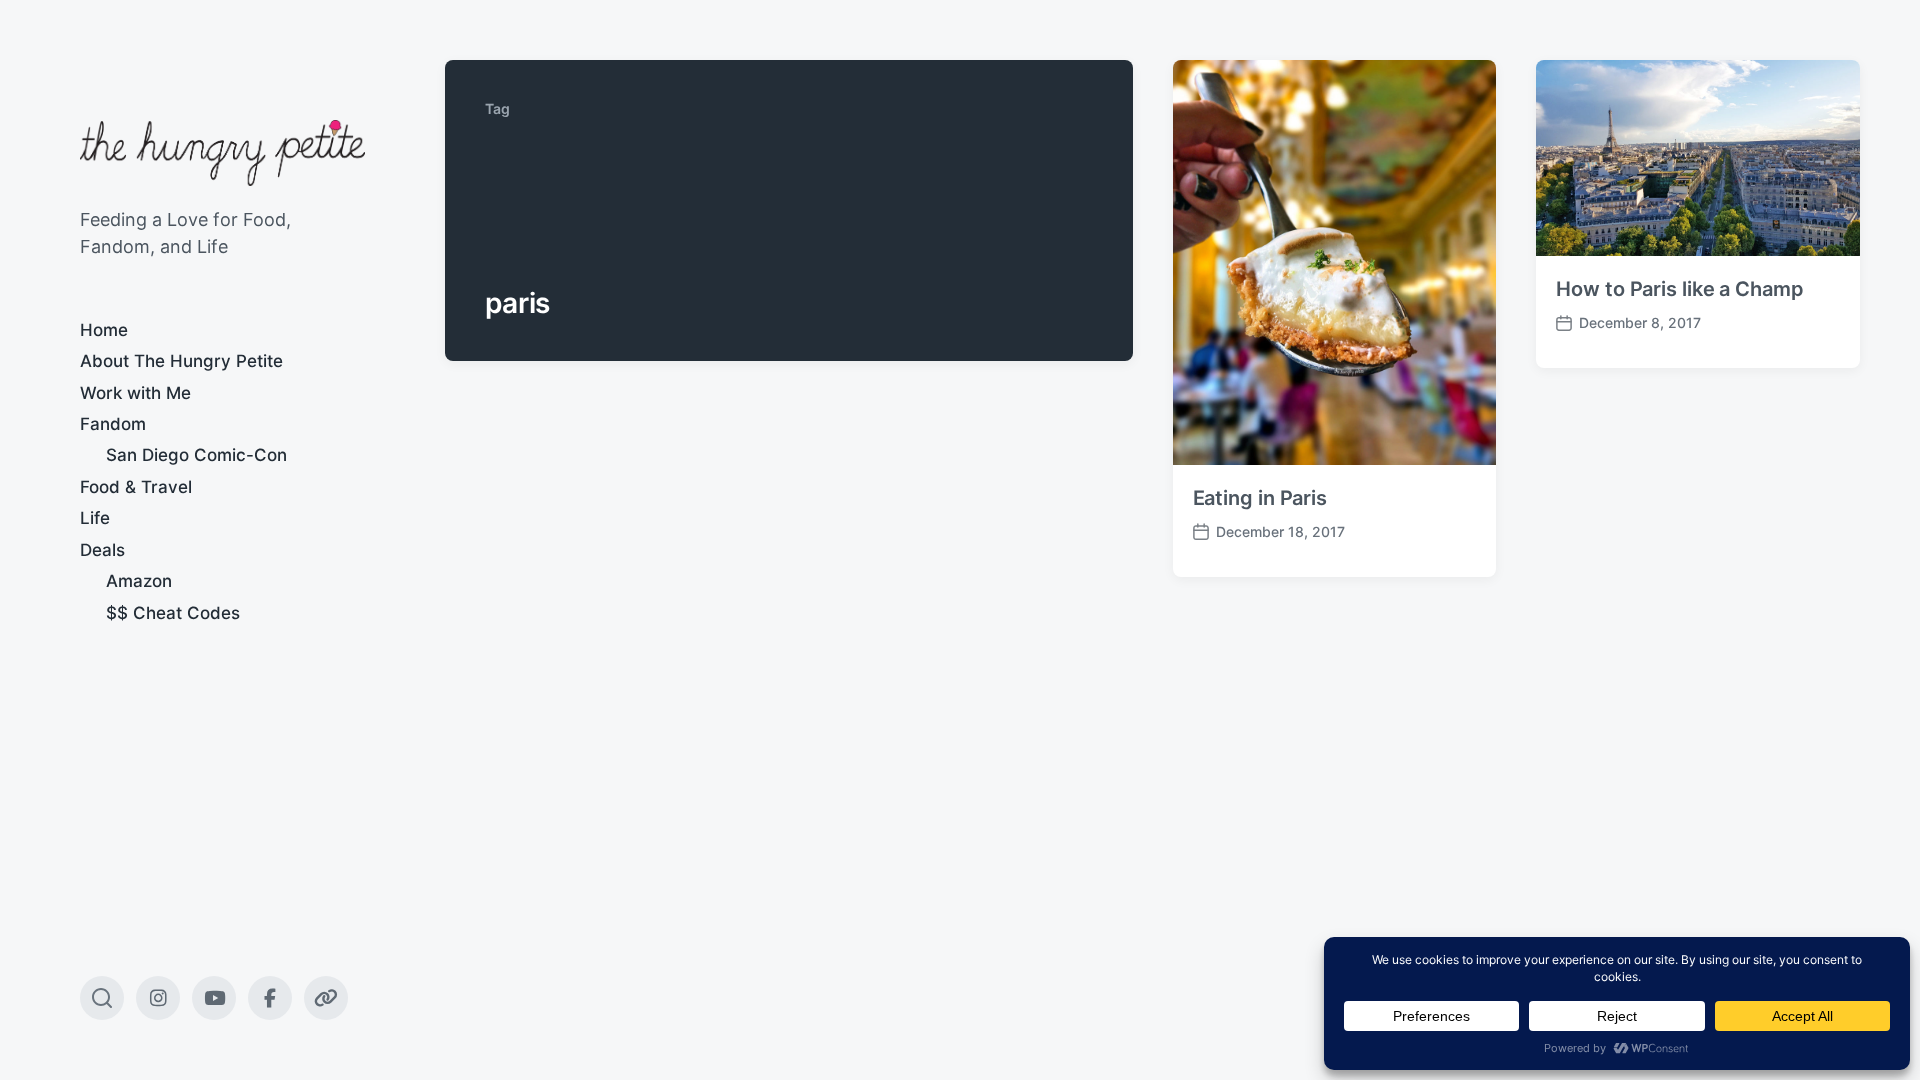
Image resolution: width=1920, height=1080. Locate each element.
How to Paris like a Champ (1680, 289)
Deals (102, 550)
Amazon (139, 581)
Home (104, 330)
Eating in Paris (1260, 498)
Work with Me (135, 393)
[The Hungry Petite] (222, 153)
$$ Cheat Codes (173, 613)
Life (95, 518)
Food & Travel (136, 487)
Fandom (113, 424)
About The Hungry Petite (181, 361)
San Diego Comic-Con (196, 455)
